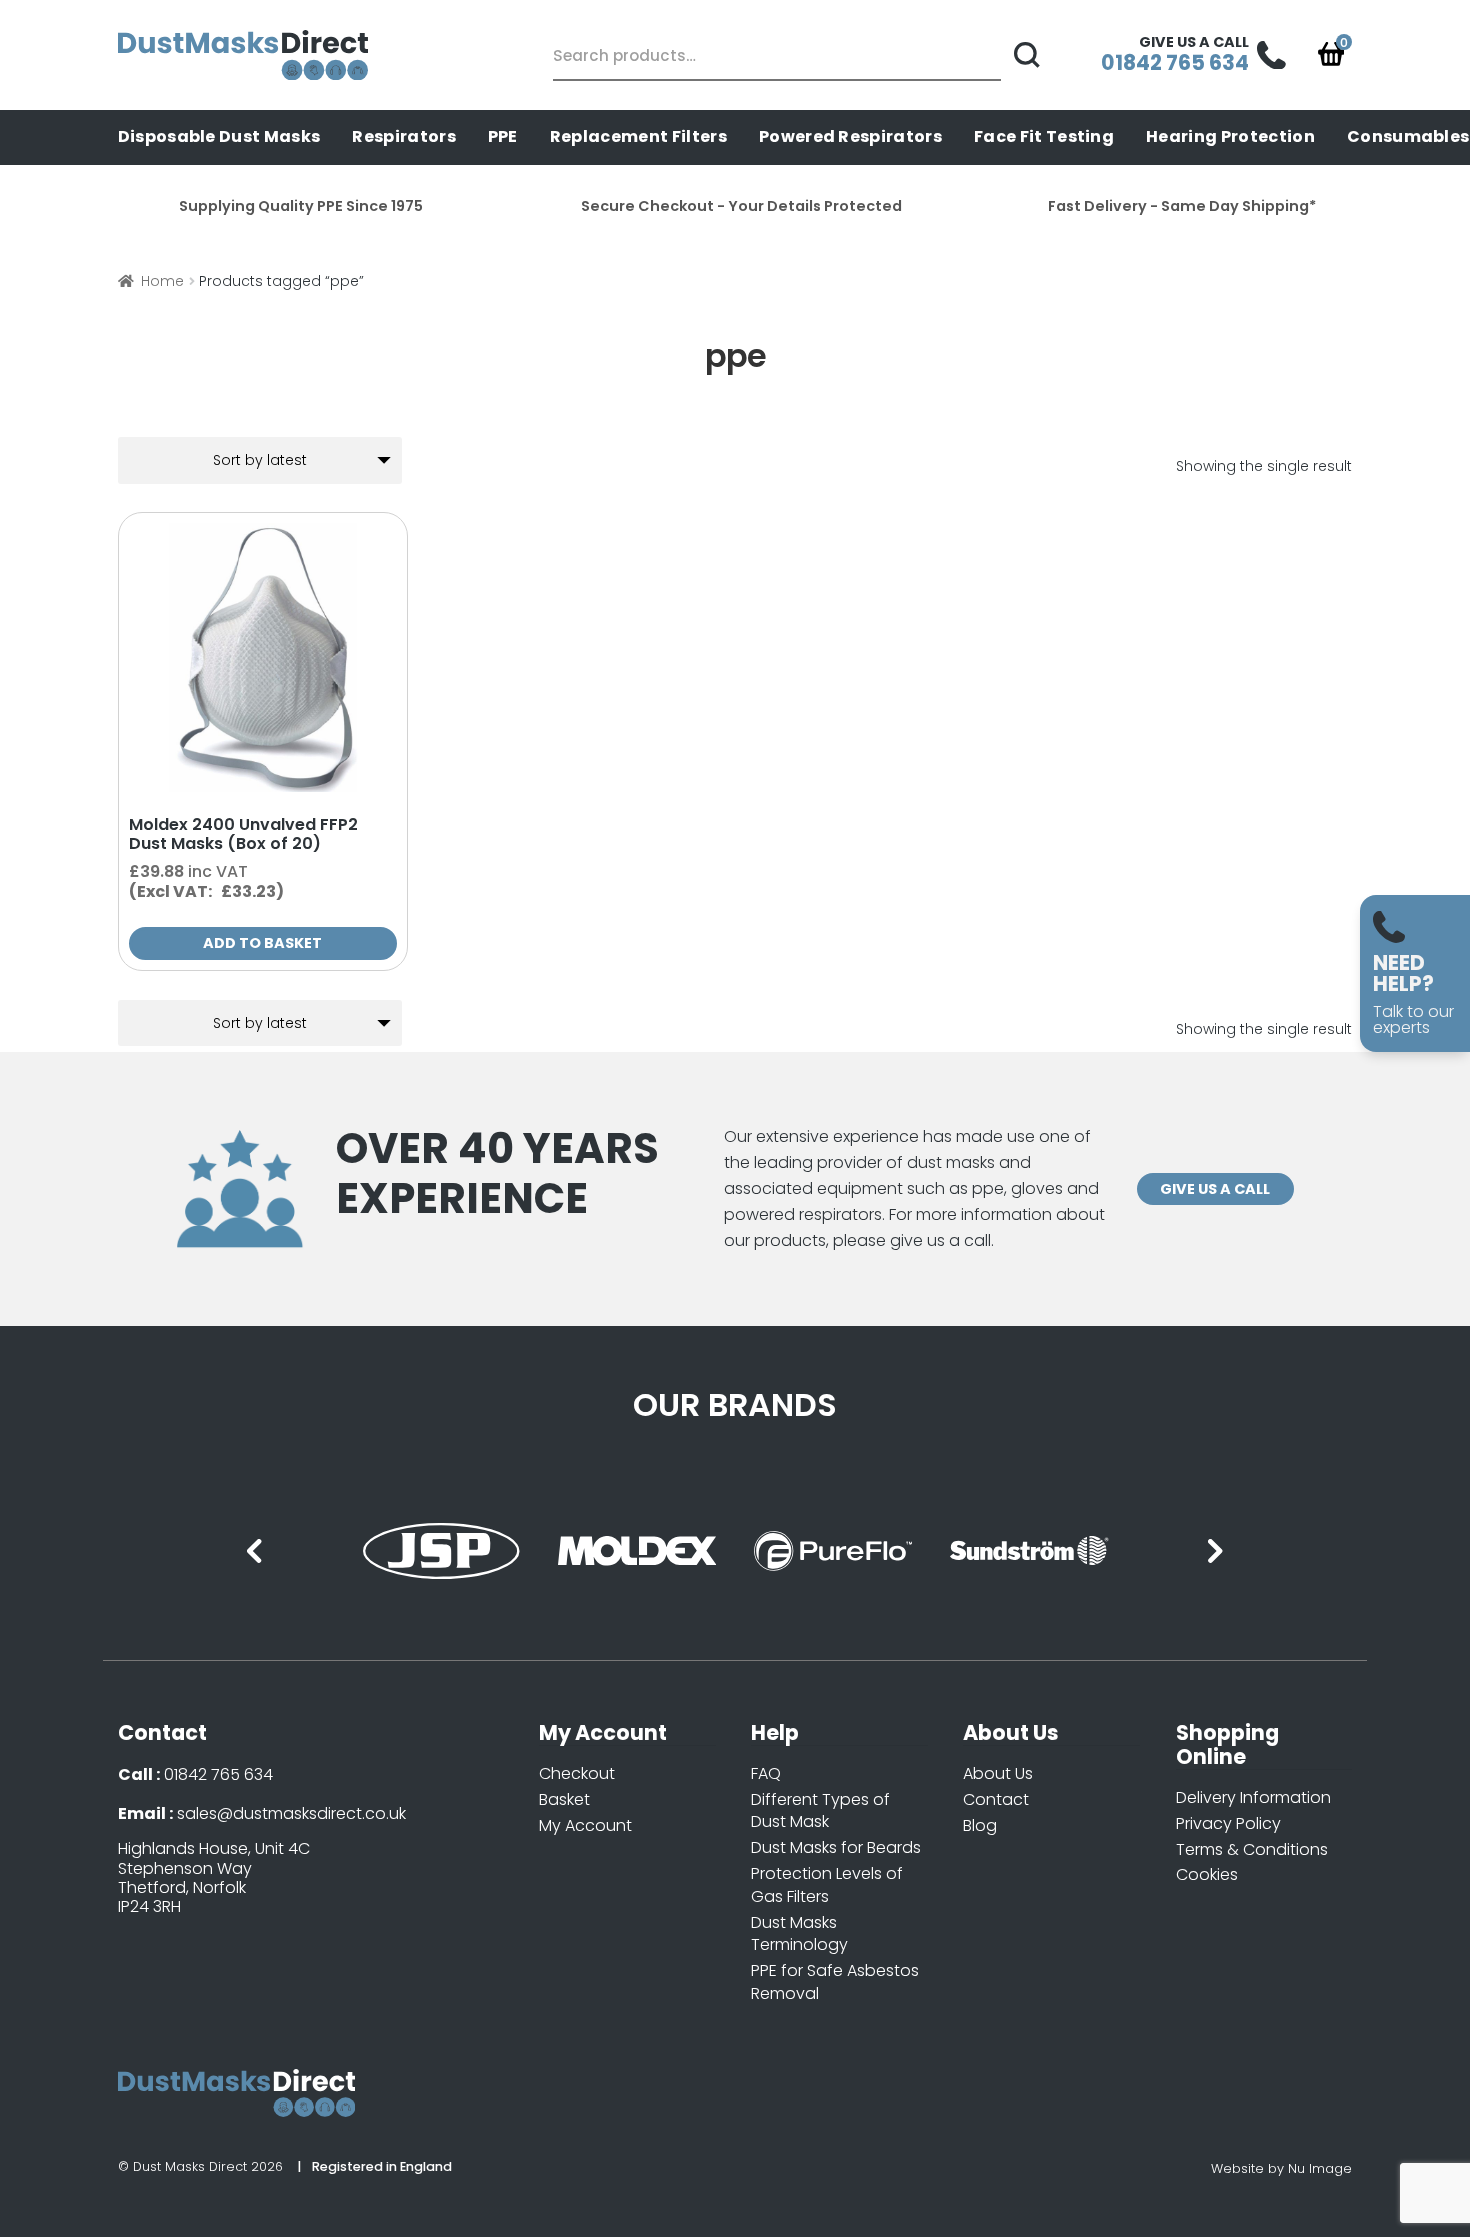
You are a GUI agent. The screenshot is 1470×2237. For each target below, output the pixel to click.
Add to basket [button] (262, 943)
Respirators (404, 136)
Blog (980, 1825)
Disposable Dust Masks (219, 136)
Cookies (1207, 1874)
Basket (564, 1799)
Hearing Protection (1230, 136)
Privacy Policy (1228, 1823)
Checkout (577, 1773)
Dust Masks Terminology (799, 1934)
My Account (585, 1825)
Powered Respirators (850, 136)
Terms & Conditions (1252, 1849)
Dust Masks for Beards (836, 1847)
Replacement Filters (638, 136)
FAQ (766, 1773)
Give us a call (1215, 1189)
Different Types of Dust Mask (820, 1811)
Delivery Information (1253, 1797)
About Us (998, 1773)
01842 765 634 (218, 1774)
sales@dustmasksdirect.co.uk (291, 1813)
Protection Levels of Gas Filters (827, 1885)
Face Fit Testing (1044, 136)
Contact (996, 1799)
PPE (503, 136)
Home (162, 281)
